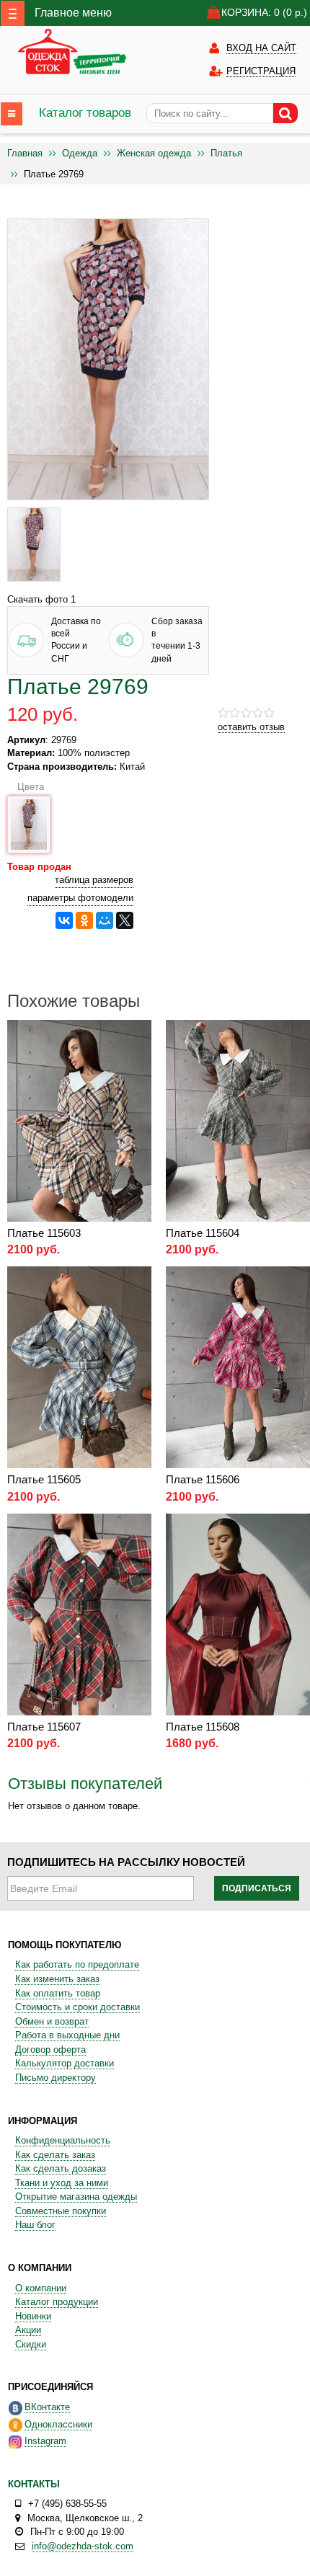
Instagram (45, 2441)
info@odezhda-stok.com (83, 2546)
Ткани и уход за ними (62, 2183)
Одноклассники (58, 2424)
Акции (28, 2330)
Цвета (29, 787)
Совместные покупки (61, 2211)
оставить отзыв (251, 727)
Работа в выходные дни (67, 2035)
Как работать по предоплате (77, 1964)
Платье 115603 (44, 1233)
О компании (41, 2288)
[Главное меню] (13, 13)
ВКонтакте (47, 2407)
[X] (125, 920)
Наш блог (35, 2225)
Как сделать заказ (55, 2155)
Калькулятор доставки (65, 2063)
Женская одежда (154, 153)
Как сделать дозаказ (61, 2168)
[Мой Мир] (105, 920)
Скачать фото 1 (41, 599)
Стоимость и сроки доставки (77, 2007)
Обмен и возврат (52, 2021)
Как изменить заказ (57, 1979)
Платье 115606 (203, 1479)
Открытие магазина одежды (76, 2197)
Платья (226, 153)
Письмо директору (56, 2078)
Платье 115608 (203, 1727)
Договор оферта (50, 2049)
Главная (25, 153)
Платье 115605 (44, 1479)
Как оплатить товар (58, 1993)
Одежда (80, 153)
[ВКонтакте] (64, 920)
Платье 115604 (203, 1233)
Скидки (31, 2344)
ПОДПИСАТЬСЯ (257, 1888)
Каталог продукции (57, 2302)
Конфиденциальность (63, 2140)
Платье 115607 (44, 1727)
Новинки (33, 2316)
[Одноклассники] (84, 920)
